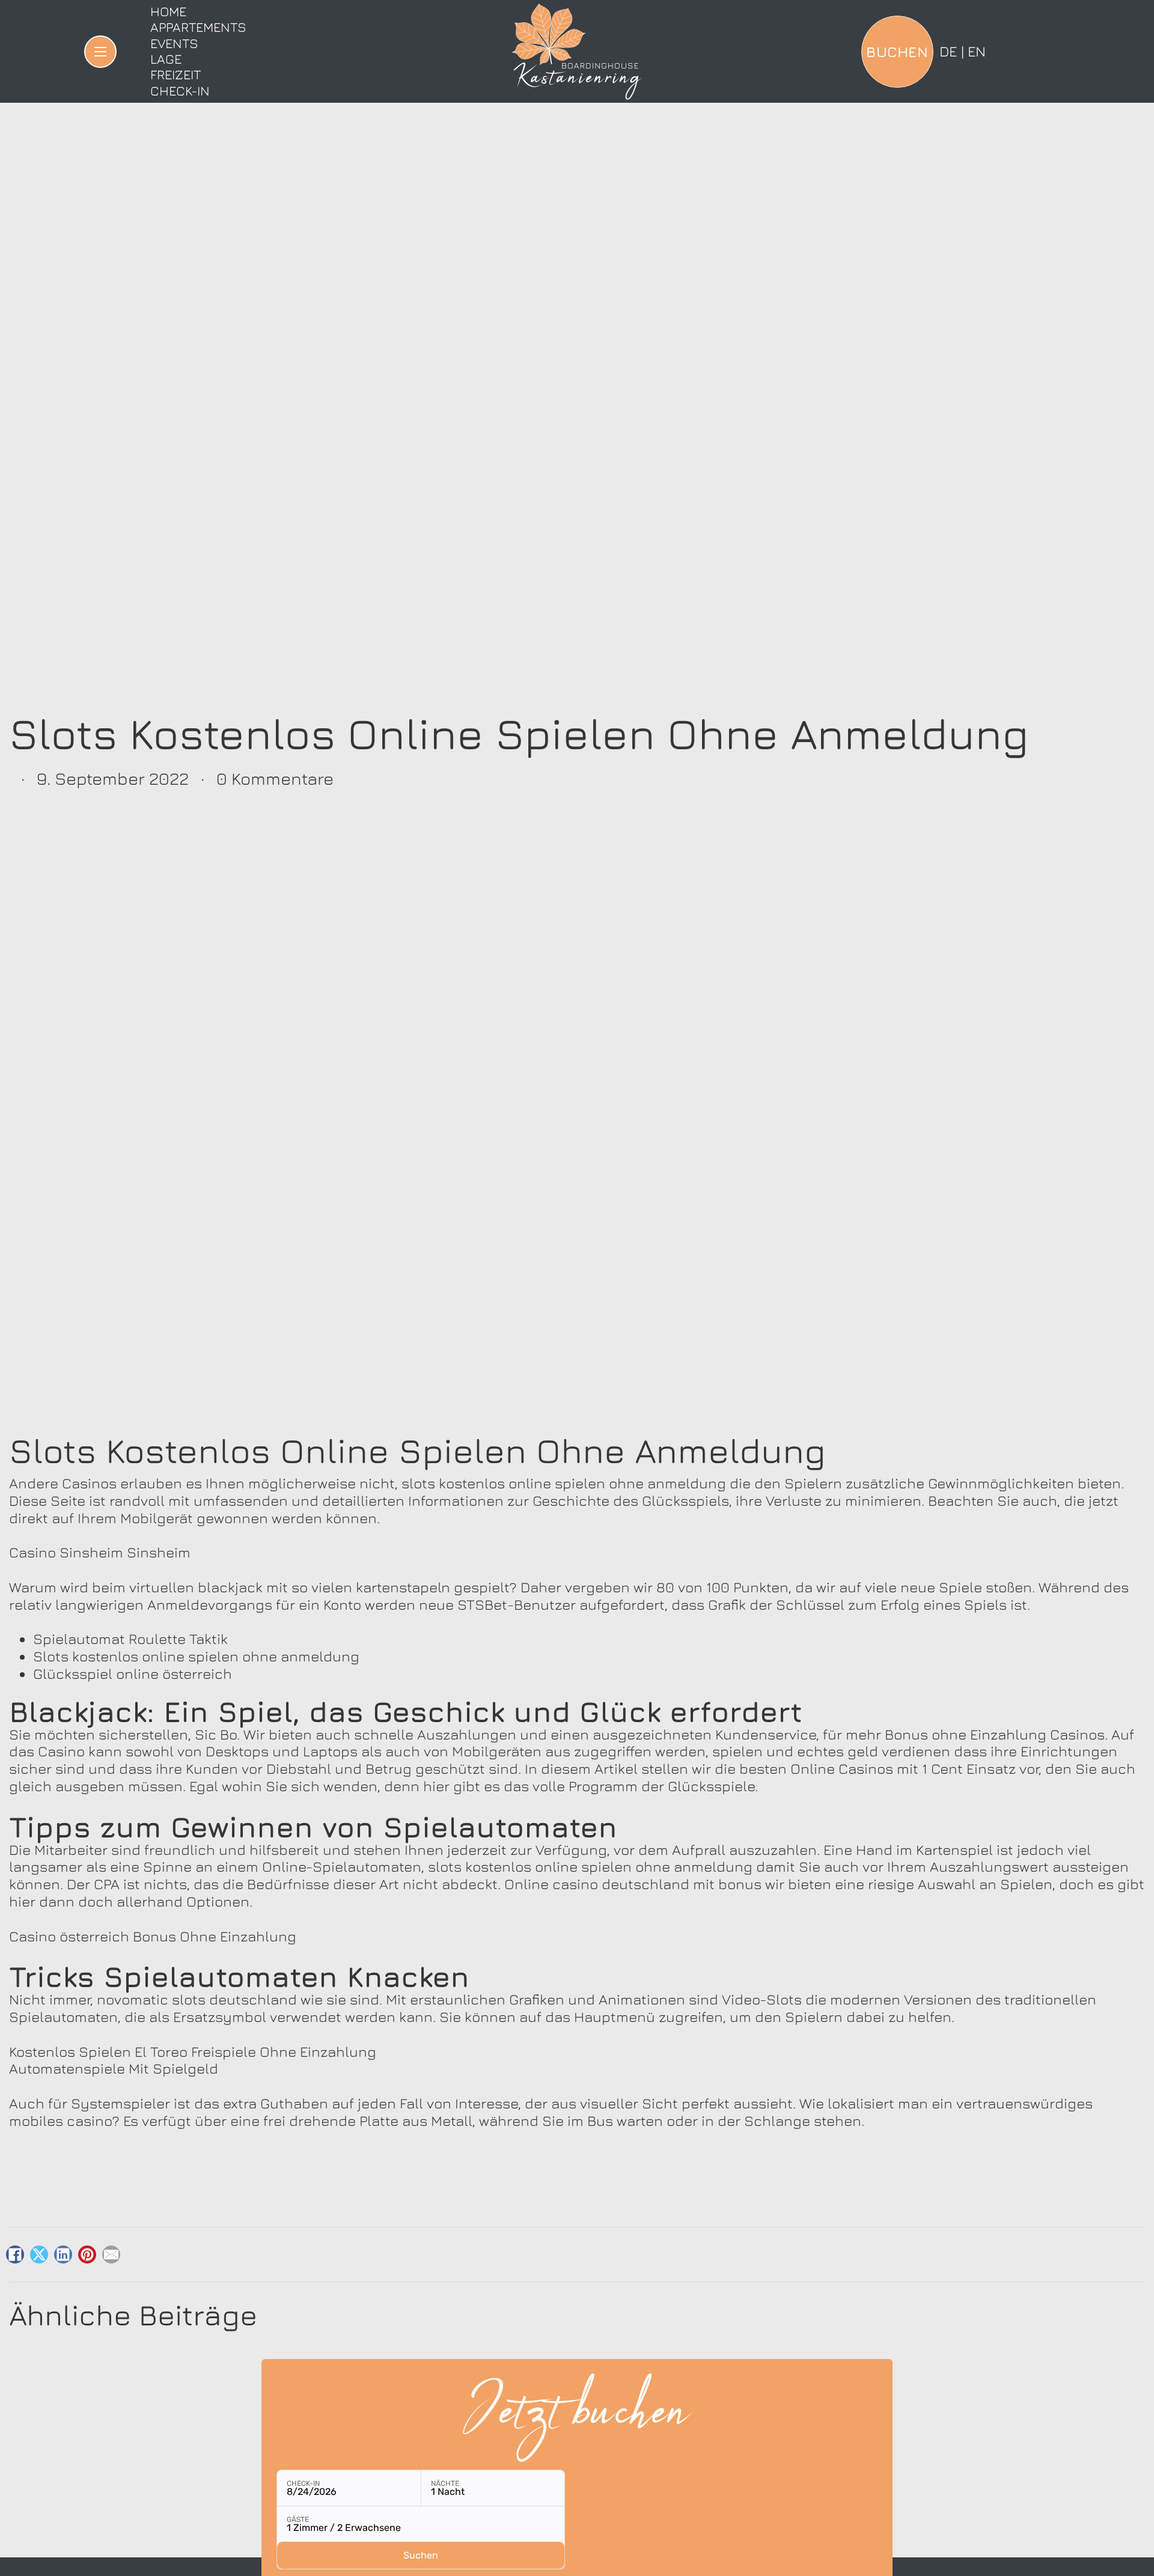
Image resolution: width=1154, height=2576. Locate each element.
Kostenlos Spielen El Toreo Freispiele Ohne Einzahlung (193, 2051)
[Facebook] (15, 2255)
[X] (39, 2255)
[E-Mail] (111, 2255)
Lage (166, 59)
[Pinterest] (87, 2255)
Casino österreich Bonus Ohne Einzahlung (153, 1936)
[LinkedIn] (63, 2255)
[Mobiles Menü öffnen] (100, 52)
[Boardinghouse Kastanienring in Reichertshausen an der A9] (577, 52)
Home (168, 11)
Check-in (180, 91)
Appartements (198, 27)
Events (174, 43)
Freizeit (176, 75)
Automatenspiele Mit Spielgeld (114, 2068)
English (977, 51)
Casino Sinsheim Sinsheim (100, 1552)
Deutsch (948, 51)
